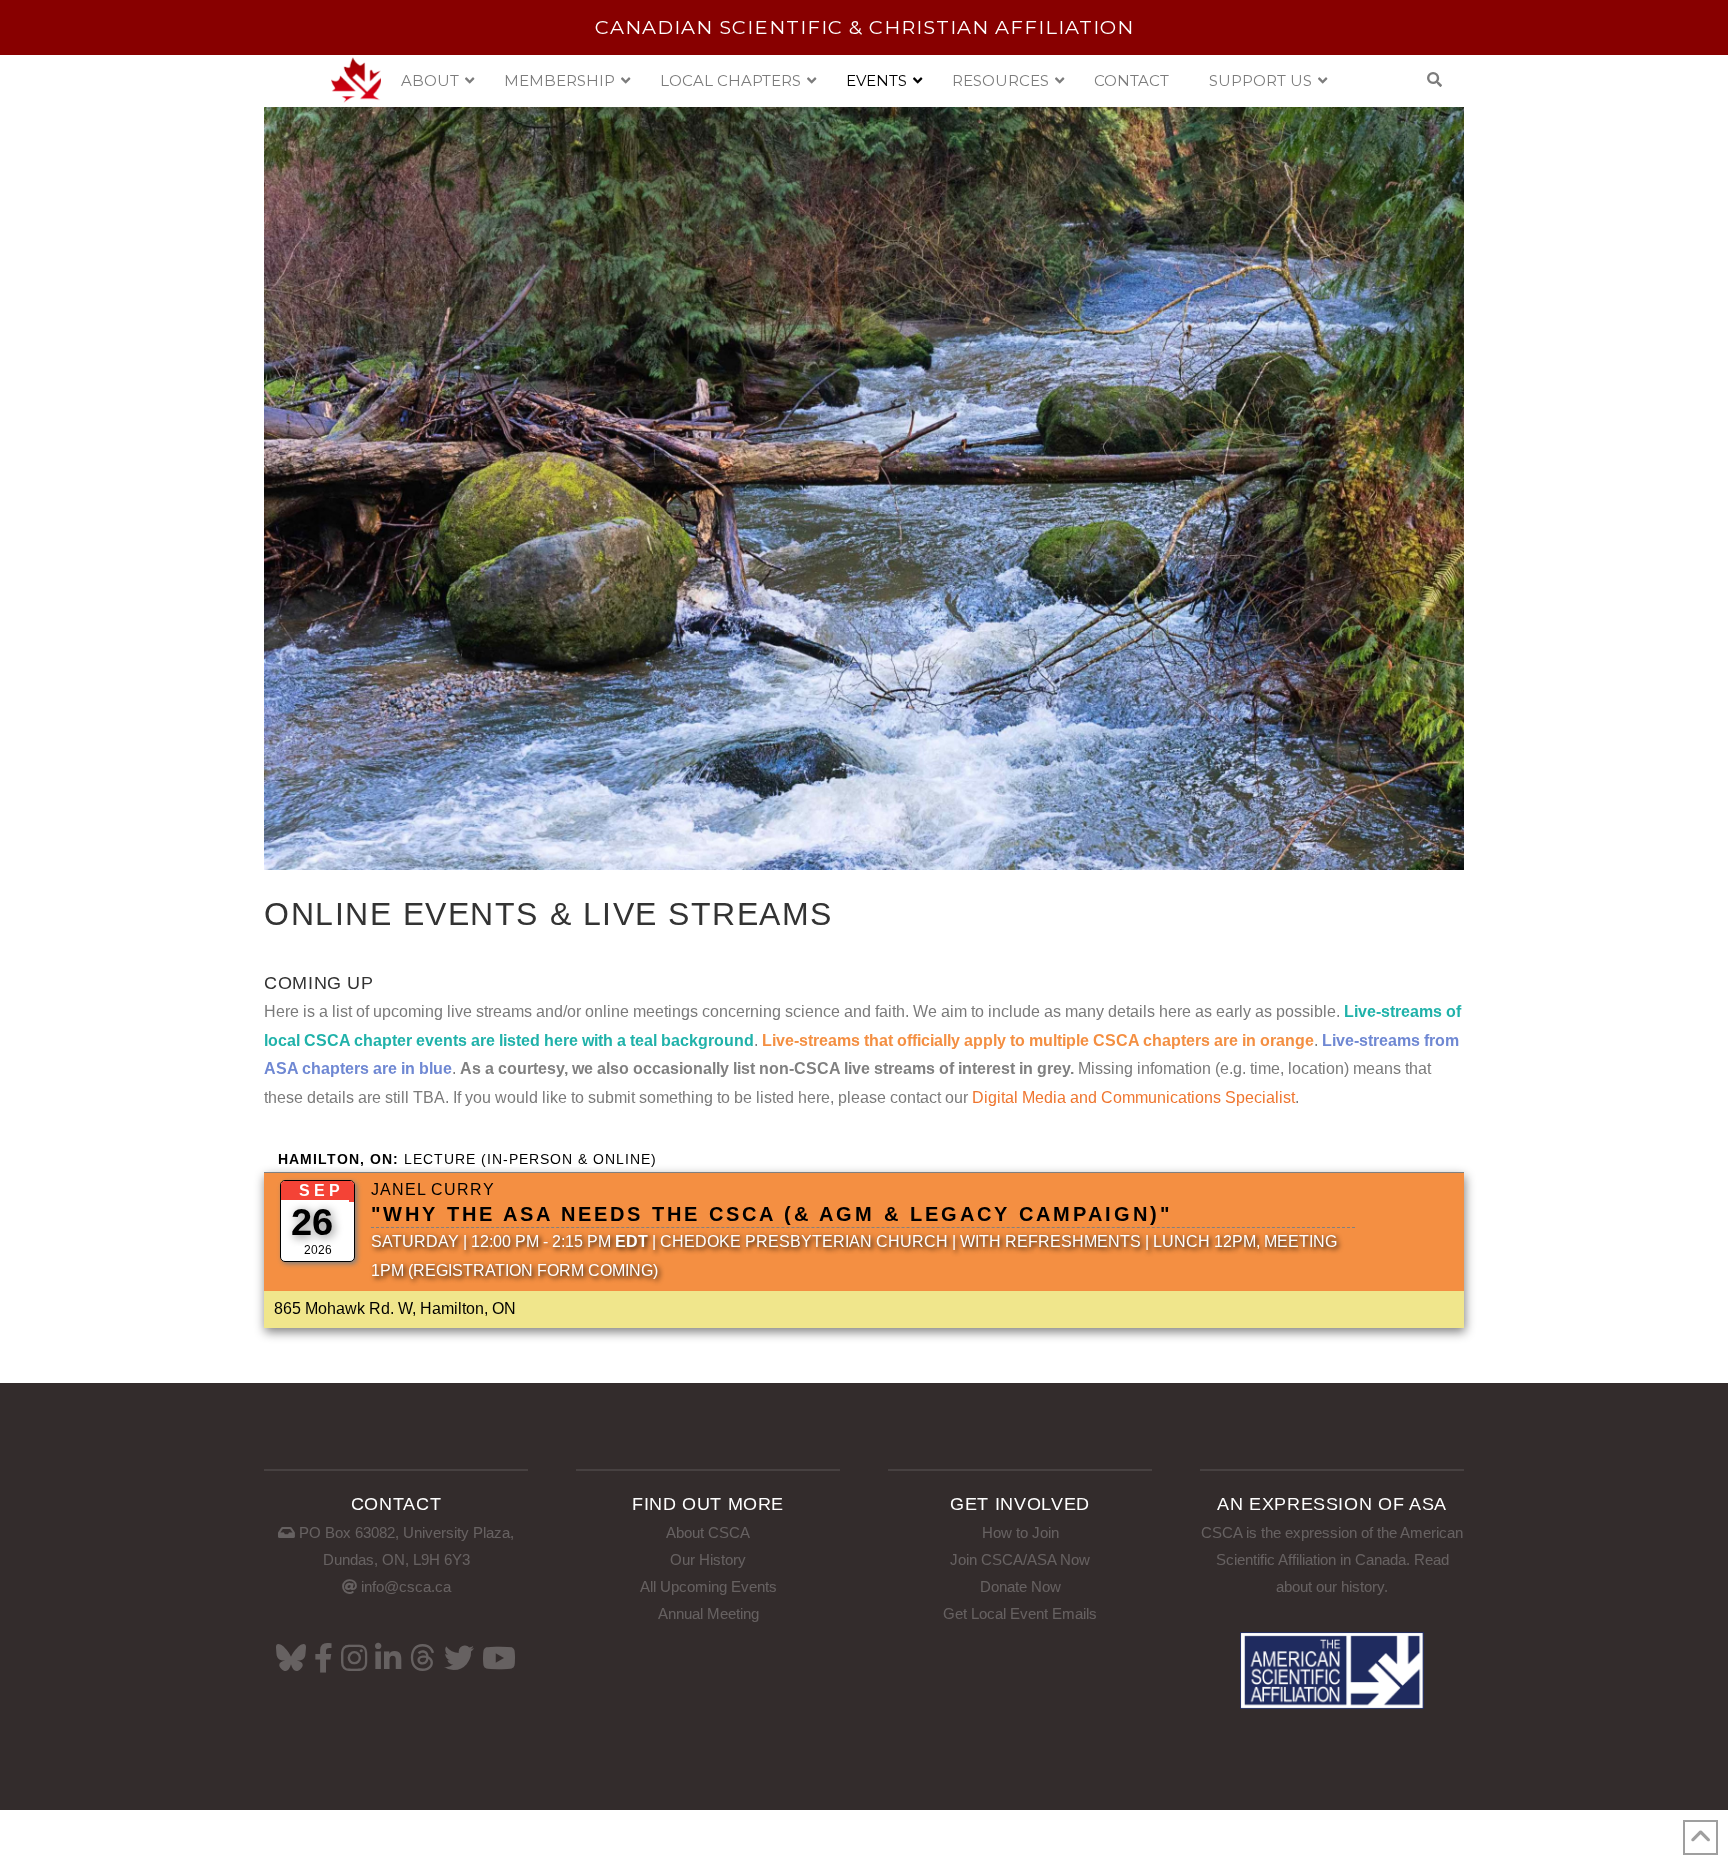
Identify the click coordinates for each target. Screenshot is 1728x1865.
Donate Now (1020, 1586)
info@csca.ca (406, 1586)
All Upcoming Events (708, 1586)
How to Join (1020, 1532)
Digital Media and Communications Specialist (1133, 1097)
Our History (708, 1559)
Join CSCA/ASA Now (1020, 1559)
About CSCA (708, 1532)
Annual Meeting (708, 1613)
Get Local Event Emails (1020, 1613)
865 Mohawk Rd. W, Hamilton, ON (395, 1308)
